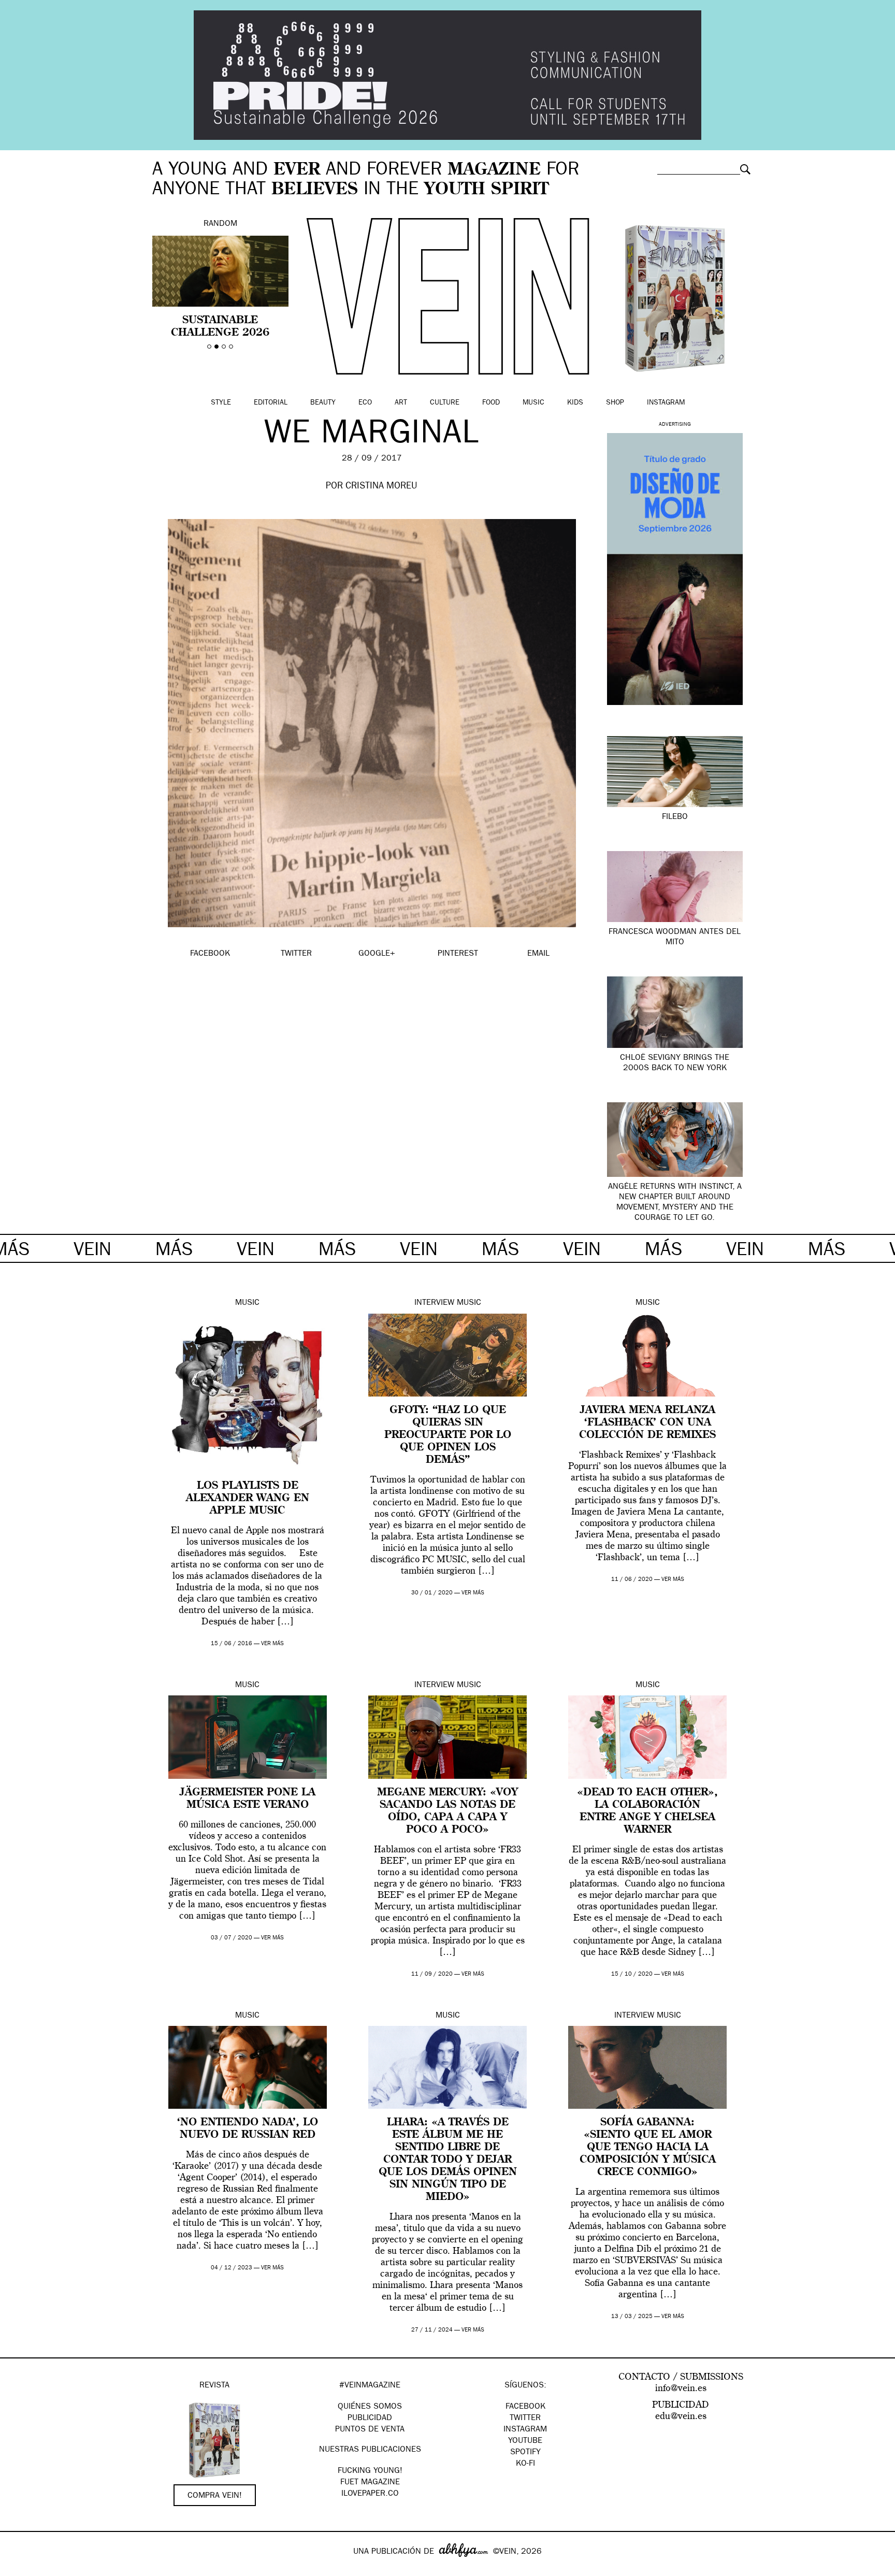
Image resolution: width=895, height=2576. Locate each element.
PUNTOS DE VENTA (370, 2430)
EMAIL (538, 954)
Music (533, 403)
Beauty (323, 403)
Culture (445, 403)
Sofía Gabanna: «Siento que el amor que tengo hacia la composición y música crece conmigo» (648, 2148)
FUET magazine (370, 2483)
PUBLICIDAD (370, 2419)
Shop (615, 403)
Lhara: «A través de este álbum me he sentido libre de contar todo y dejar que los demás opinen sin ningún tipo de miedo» (448, 2160)
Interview (434, 1303)
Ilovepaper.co (370, 2494)
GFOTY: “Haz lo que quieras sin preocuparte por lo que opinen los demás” (448, 1435)
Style (221, 403)
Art (401, 403)
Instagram (666, 403)
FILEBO (675, 817)
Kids (575, 403)
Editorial (271, 403)
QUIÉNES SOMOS (370, 2407)
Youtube (525, 2441)
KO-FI (525, 2464)
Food (491, 403)
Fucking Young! (370, 2471)
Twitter (525, 2419)
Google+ (19, 2569)
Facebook (525, 2407)
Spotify (525, 2453)
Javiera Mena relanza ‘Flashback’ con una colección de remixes (647, 1423)
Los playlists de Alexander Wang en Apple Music (248, 1499)
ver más (272, 1644)
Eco (365, 403)
